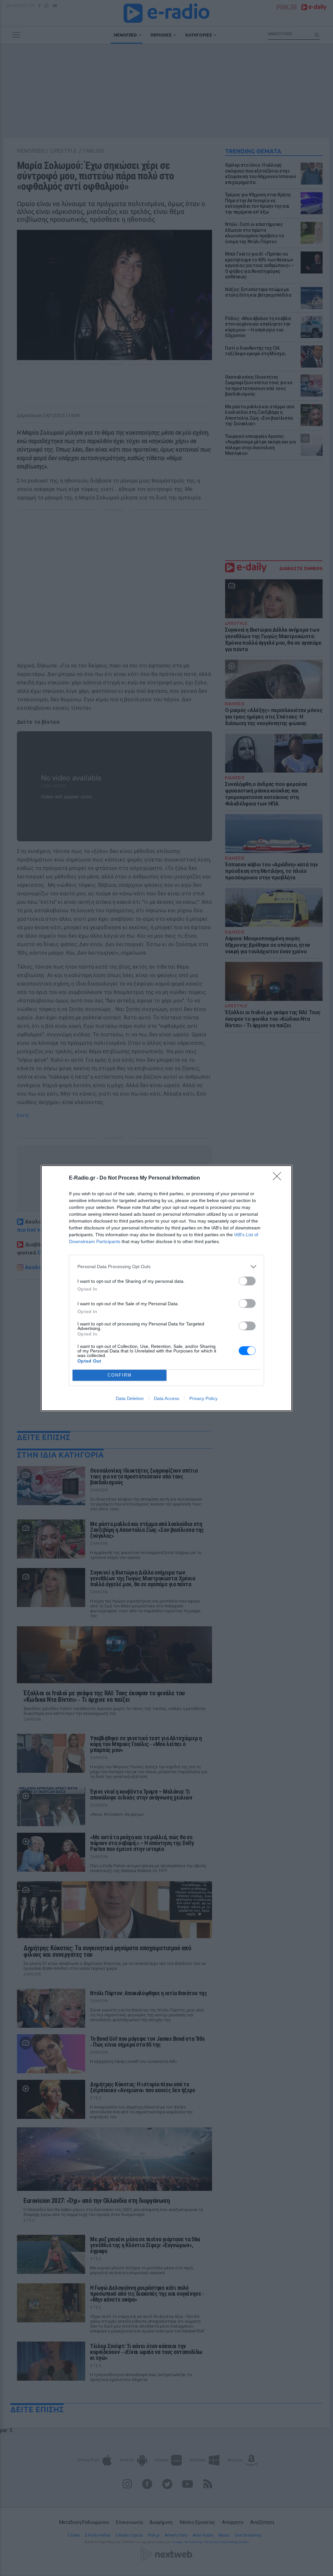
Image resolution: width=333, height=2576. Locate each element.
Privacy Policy (203, 1398)
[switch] (247, 1281)
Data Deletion (130, 1398)
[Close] (279, 1178)
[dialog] (166, 1288)
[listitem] (166, 1267)
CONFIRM (120, 1375)
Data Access (166, 1398)
